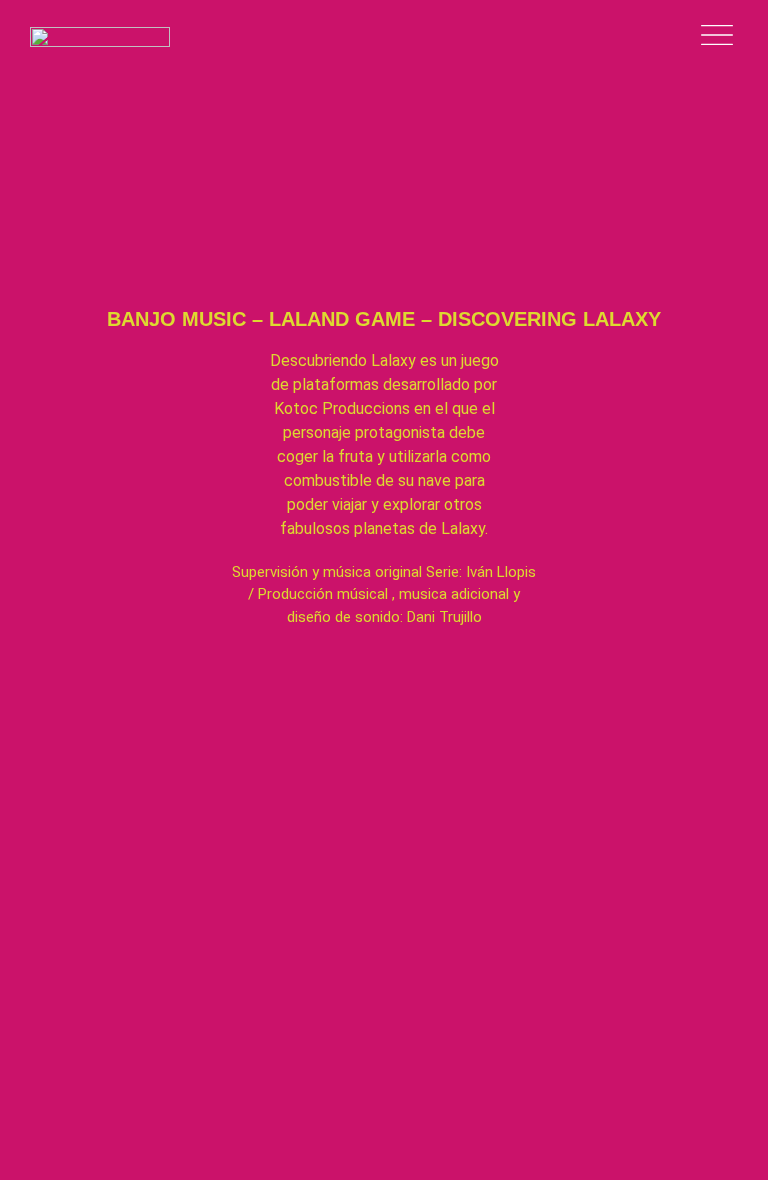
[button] (384, 145)
